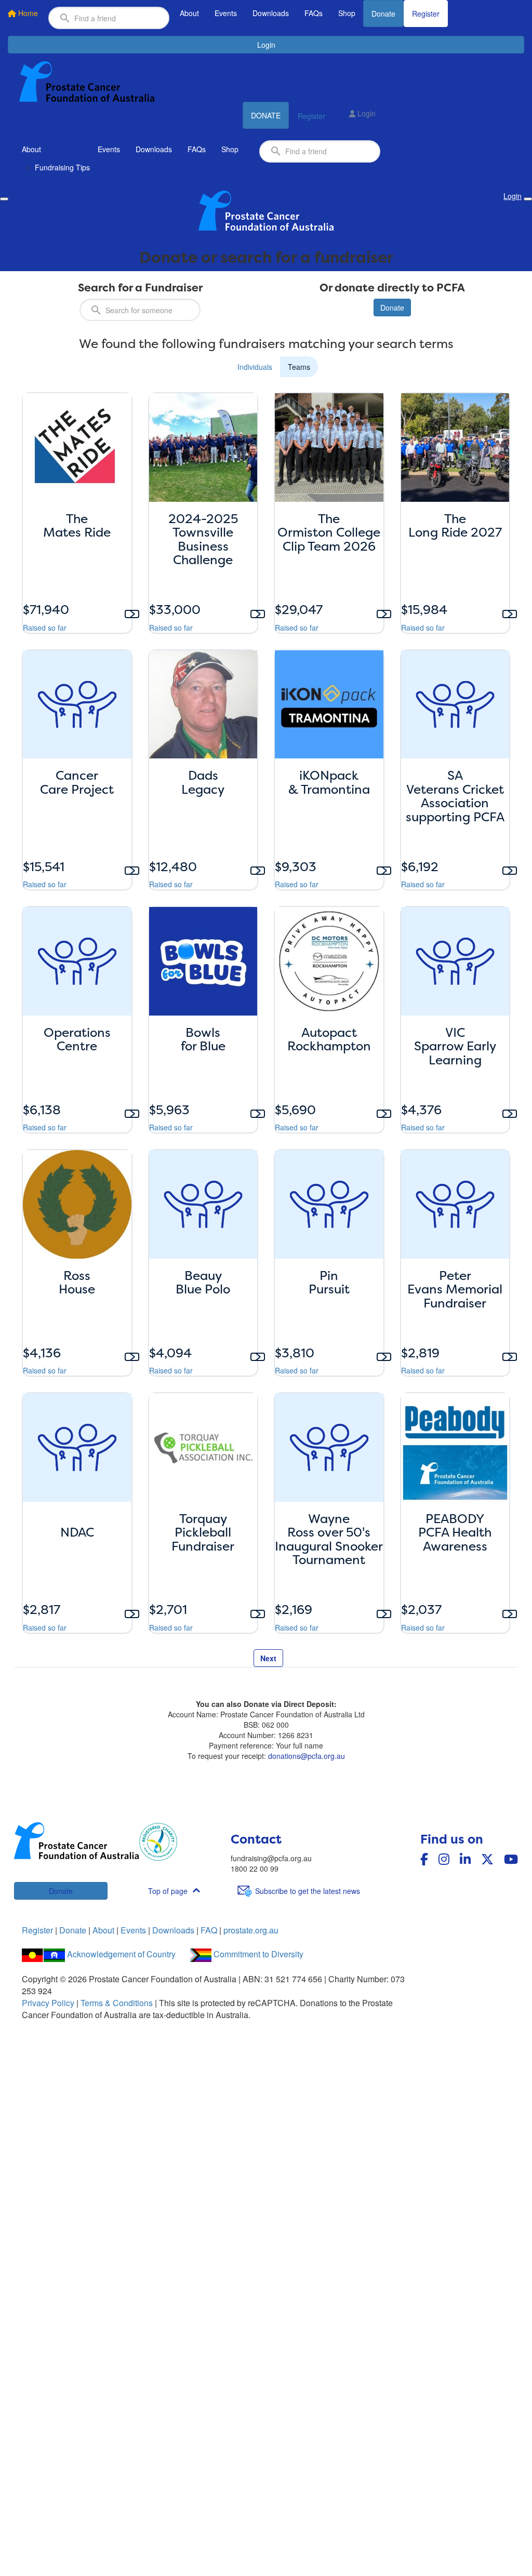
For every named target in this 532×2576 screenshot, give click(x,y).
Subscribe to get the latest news (308, 1891)
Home (27, 13)
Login (266, 45)
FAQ (209, 1930)
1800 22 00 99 (255, 1868)
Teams (299, 367)
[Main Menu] (4, 199)
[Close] (528, 199)
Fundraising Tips (62, 167)
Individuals (255, 367)
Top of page (168, 1891)
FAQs (314, 13)
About (189, 13)
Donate (383, 14)
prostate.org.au (251, 1930)
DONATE (266, 115)
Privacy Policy (48, 2003)
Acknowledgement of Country (121, 1954)
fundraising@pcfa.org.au (271, 1858)
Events (226, 13)
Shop (347, 13)
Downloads (271, 13)
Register (426, 14)
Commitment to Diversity (258, 1954)
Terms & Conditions (117, 2003)
